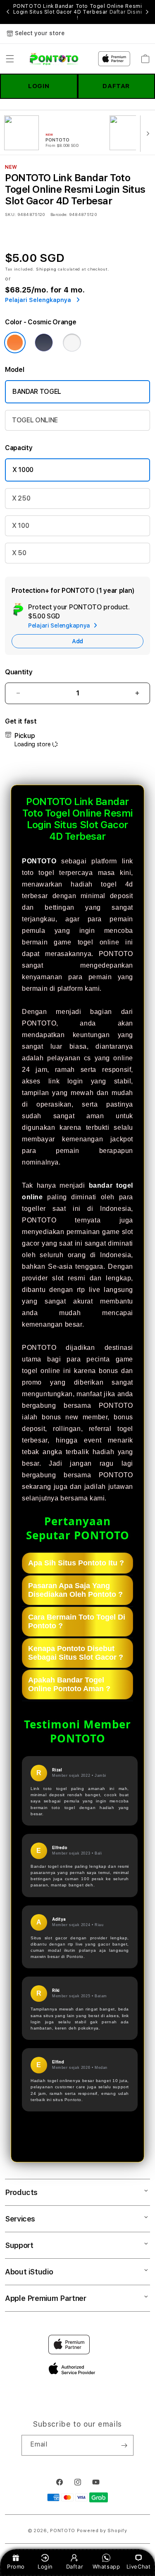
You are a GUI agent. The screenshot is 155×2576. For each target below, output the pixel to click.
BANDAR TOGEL (37, 392)
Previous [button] (8, 12)
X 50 (19, 553)
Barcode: (59, 214)
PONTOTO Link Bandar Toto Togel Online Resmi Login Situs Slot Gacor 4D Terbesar (78, 12)
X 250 (21, 498)
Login (45, 2566)
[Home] (54, 59)
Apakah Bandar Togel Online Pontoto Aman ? (69, 1684)
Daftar (75, 2566)
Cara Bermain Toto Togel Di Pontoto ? (77, 1621)
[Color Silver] (72, 343)
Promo (16, 2566)
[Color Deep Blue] (44, 343)
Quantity (19, 672)
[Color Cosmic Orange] (15, 343)
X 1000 (23, 470)
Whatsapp (106, 2566)
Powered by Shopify (102, 2531)
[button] (10, 59)
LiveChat (139, 2566)
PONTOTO (39, 861)
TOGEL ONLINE (35, 420)
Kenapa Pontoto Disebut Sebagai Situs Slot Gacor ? (76, 1653)
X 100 (20, 526)
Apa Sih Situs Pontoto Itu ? (76, 1563)
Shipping (46, 269)
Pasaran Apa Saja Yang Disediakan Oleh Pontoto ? (75, 1590)
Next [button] (147, 12)
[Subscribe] (124, 2445)
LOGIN (39, 86)
